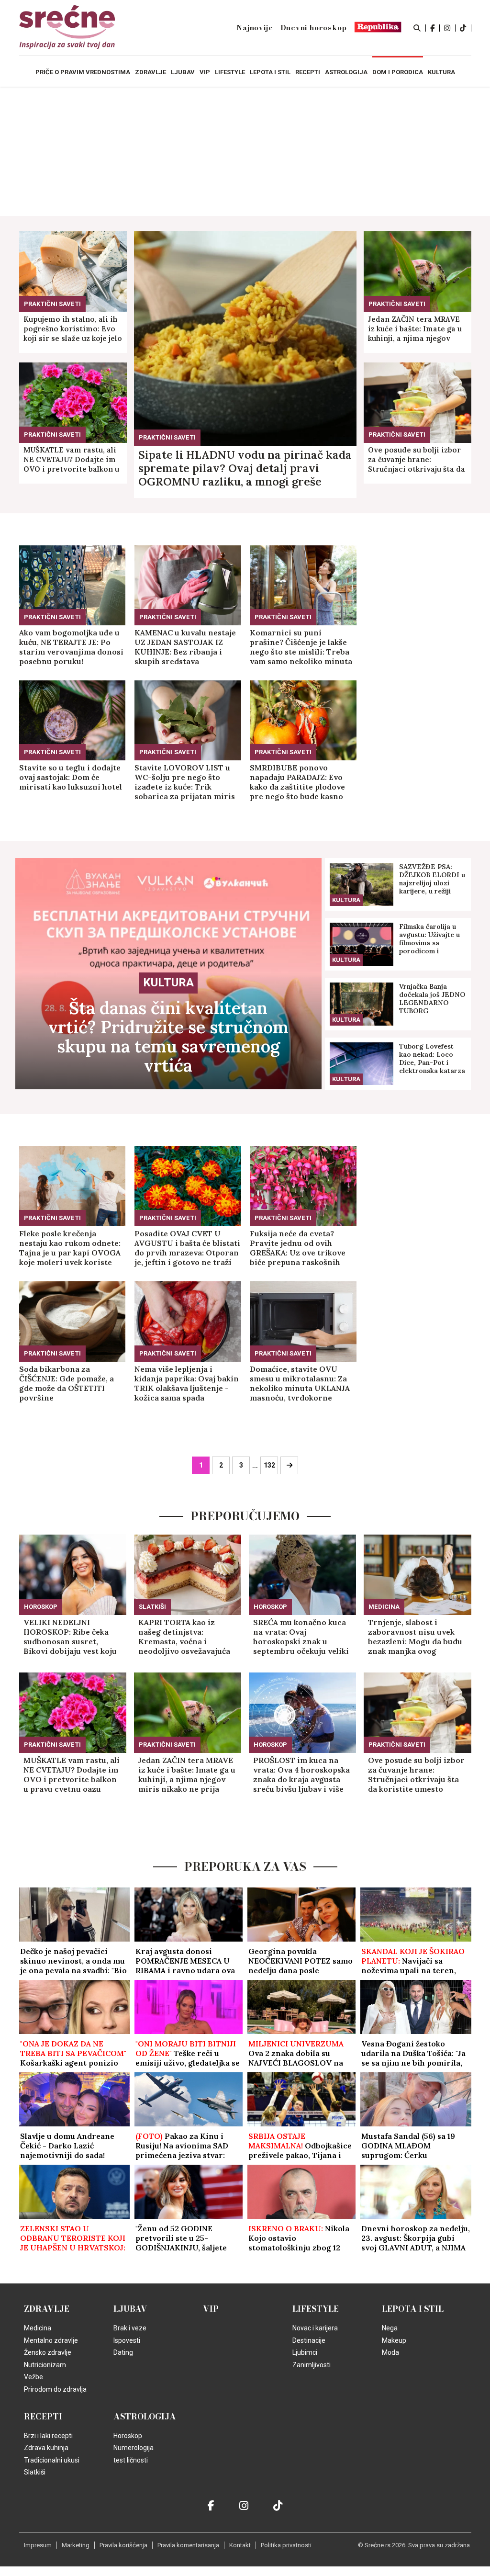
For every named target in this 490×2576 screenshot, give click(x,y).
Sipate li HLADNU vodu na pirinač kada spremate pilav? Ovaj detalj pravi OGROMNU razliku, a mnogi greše (245, 468)
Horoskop (41, 1607)
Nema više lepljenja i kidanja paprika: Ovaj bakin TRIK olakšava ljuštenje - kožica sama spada (187, 1383)
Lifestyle (316, 2309)
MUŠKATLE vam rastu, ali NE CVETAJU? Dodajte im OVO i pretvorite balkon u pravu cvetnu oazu (71, 460)
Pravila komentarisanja (188, 2545)
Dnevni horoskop (314, 28)
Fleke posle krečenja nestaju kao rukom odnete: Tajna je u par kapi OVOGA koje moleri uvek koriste (70, 1248)
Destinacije (309, 2340)
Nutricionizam (45, 2365)
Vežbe (33, 2377)
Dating (123, 2352)
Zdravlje (47, 2309)
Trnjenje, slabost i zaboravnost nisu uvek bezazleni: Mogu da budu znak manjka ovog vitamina (415, 1637)
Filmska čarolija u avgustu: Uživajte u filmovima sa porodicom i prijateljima (429, 939)
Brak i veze (130, 2328)
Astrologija (145, 2417)
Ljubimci (305, 2352)
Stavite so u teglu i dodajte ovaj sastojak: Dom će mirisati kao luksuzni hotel (71, 777)
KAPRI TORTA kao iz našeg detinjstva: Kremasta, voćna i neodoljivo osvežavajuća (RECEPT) (184, 1637)
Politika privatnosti (286, 2545)
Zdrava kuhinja (46, 2448)
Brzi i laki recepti (48, 2436)
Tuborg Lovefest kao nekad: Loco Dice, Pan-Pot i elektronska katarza (432, 1059)
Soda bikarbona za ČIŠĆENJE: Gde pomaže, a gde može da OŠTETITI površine (67, 1383)
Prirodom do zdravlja (55, 2389)
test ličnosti (131, 2460)
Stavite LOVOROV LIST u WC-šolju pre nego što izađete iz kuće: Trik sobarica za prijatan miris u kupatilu (185, 782)
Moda (390, 2352)
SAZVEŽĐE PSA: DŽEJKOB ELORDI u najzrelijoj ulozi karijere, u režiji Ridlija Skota (432, 879)
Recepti (43, 2417)
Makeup (394, 2340)
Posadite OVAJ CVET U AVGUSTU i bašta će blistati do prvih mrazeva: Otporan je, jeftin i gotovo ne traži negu (187, 1248)
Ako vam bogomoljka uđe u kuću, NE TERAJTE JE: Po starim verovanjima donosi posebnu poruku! (71, 647)
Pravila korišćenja (123, 2545)
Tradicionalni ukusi (52, 2460)
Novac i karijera (315, 2328)
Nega (390, 2328)
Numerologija (134, 2448)
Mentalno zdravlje (51, 2340)
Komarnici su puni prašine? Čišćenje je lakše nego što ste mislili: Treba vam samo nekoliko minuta (301, 647)
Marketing (76, 2545)
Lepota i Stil (413, 2309)
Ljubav (130, 2309)
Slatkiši (152, 1607)
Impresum (38, 2545)
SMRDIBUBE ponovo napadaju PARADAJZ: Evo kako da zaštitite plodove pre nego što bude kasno (297, 782)
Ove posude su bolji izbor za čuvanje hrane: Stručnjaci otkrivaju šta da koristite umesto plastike (417, 460)
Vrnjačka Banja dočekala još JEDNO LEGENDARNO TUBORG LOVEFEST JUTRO (432, 999)
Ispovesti (127, 2340)
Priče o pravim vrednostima (83, 72)
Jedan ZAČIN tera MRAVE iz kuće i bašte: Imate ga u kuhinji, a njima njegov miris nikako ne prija (415, 329)
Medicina (384, 1607)
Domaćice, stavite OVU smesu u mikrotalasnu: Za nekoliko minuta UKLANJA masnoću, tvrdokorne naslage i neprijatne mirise (302, 1383)
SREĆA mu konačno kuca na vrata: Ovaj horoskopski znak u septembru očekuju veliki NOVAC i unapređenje (301, 1637)
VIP (211, 2309)
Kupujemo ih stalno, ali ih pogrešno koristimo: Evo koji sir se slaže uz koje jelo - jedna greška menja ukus (73, 329)
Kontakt (240, 2545)
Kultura (168, 983)
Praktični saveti (167, 437)
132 (269, 1465)
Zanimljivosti (312, 2365)
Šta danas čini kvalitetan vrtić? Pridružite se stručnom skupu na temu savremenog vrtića (168, 1037)
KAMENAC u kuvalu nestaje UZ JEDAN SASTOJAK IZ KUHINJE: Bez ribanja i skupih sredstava (185, 647)
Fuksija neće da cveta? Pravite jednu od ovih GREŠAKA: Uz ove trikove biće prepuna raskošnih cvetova (298, 1248)
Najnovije (255, 28)
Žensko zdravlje (48, 2352)
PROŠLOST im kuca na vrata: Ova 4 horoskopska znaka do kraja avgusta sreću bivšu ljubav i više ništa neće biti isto (301, 1774)
